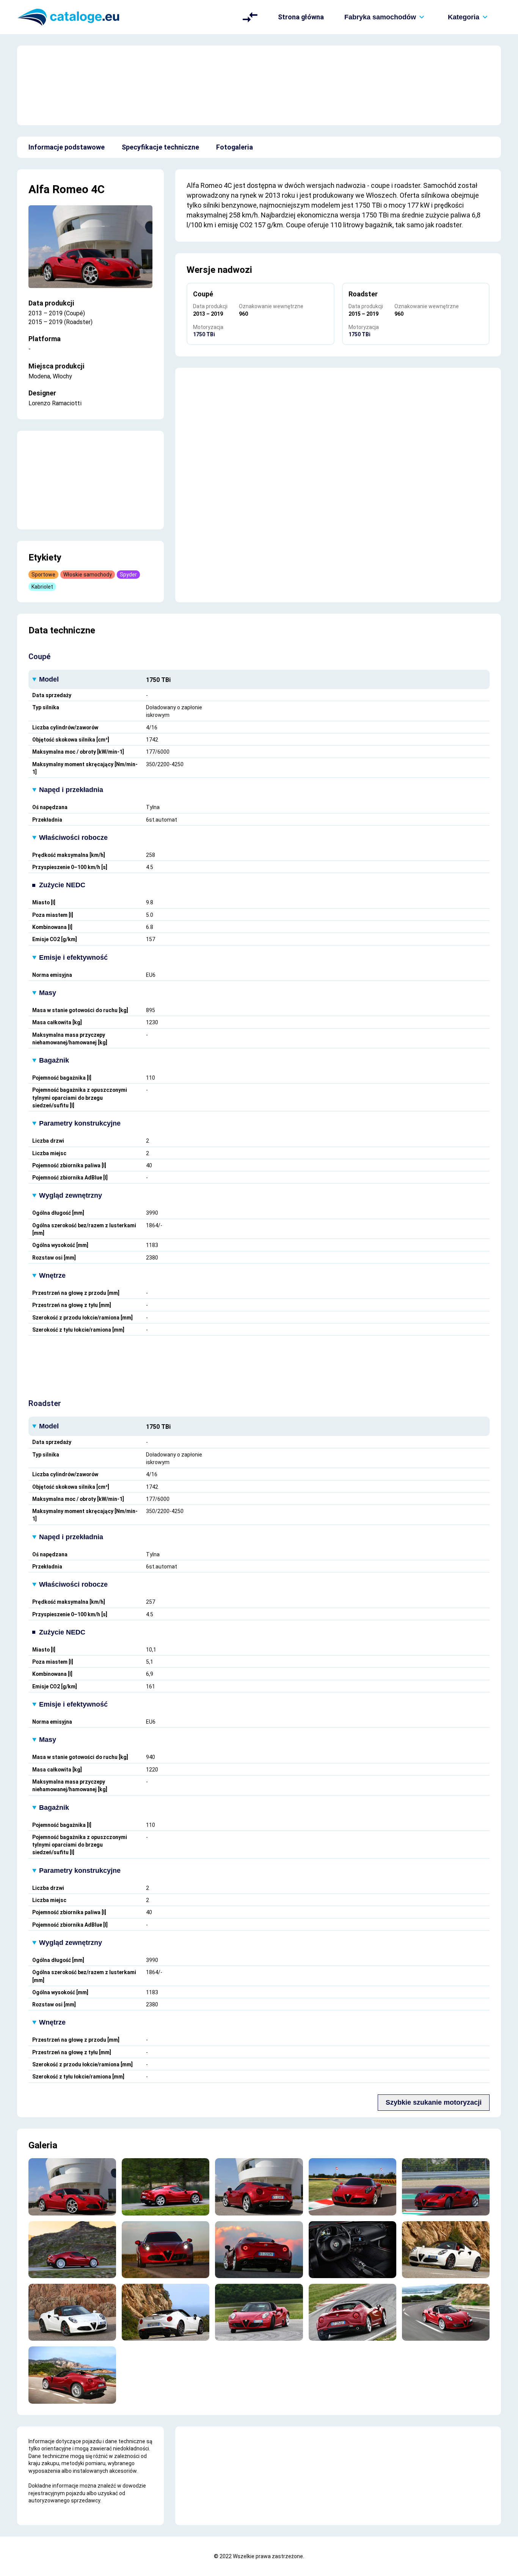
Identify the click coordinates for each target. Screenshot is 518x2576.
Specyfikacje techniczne (160, 147)
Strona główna (301, 17)
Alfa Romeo (58, 189)
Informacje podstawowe (67, 147)
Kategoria (464, 17)
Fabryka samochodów (380, 17)
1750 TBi (204, 334)
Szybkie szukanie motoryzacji (434, 2102)
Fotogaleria (235, 147)
